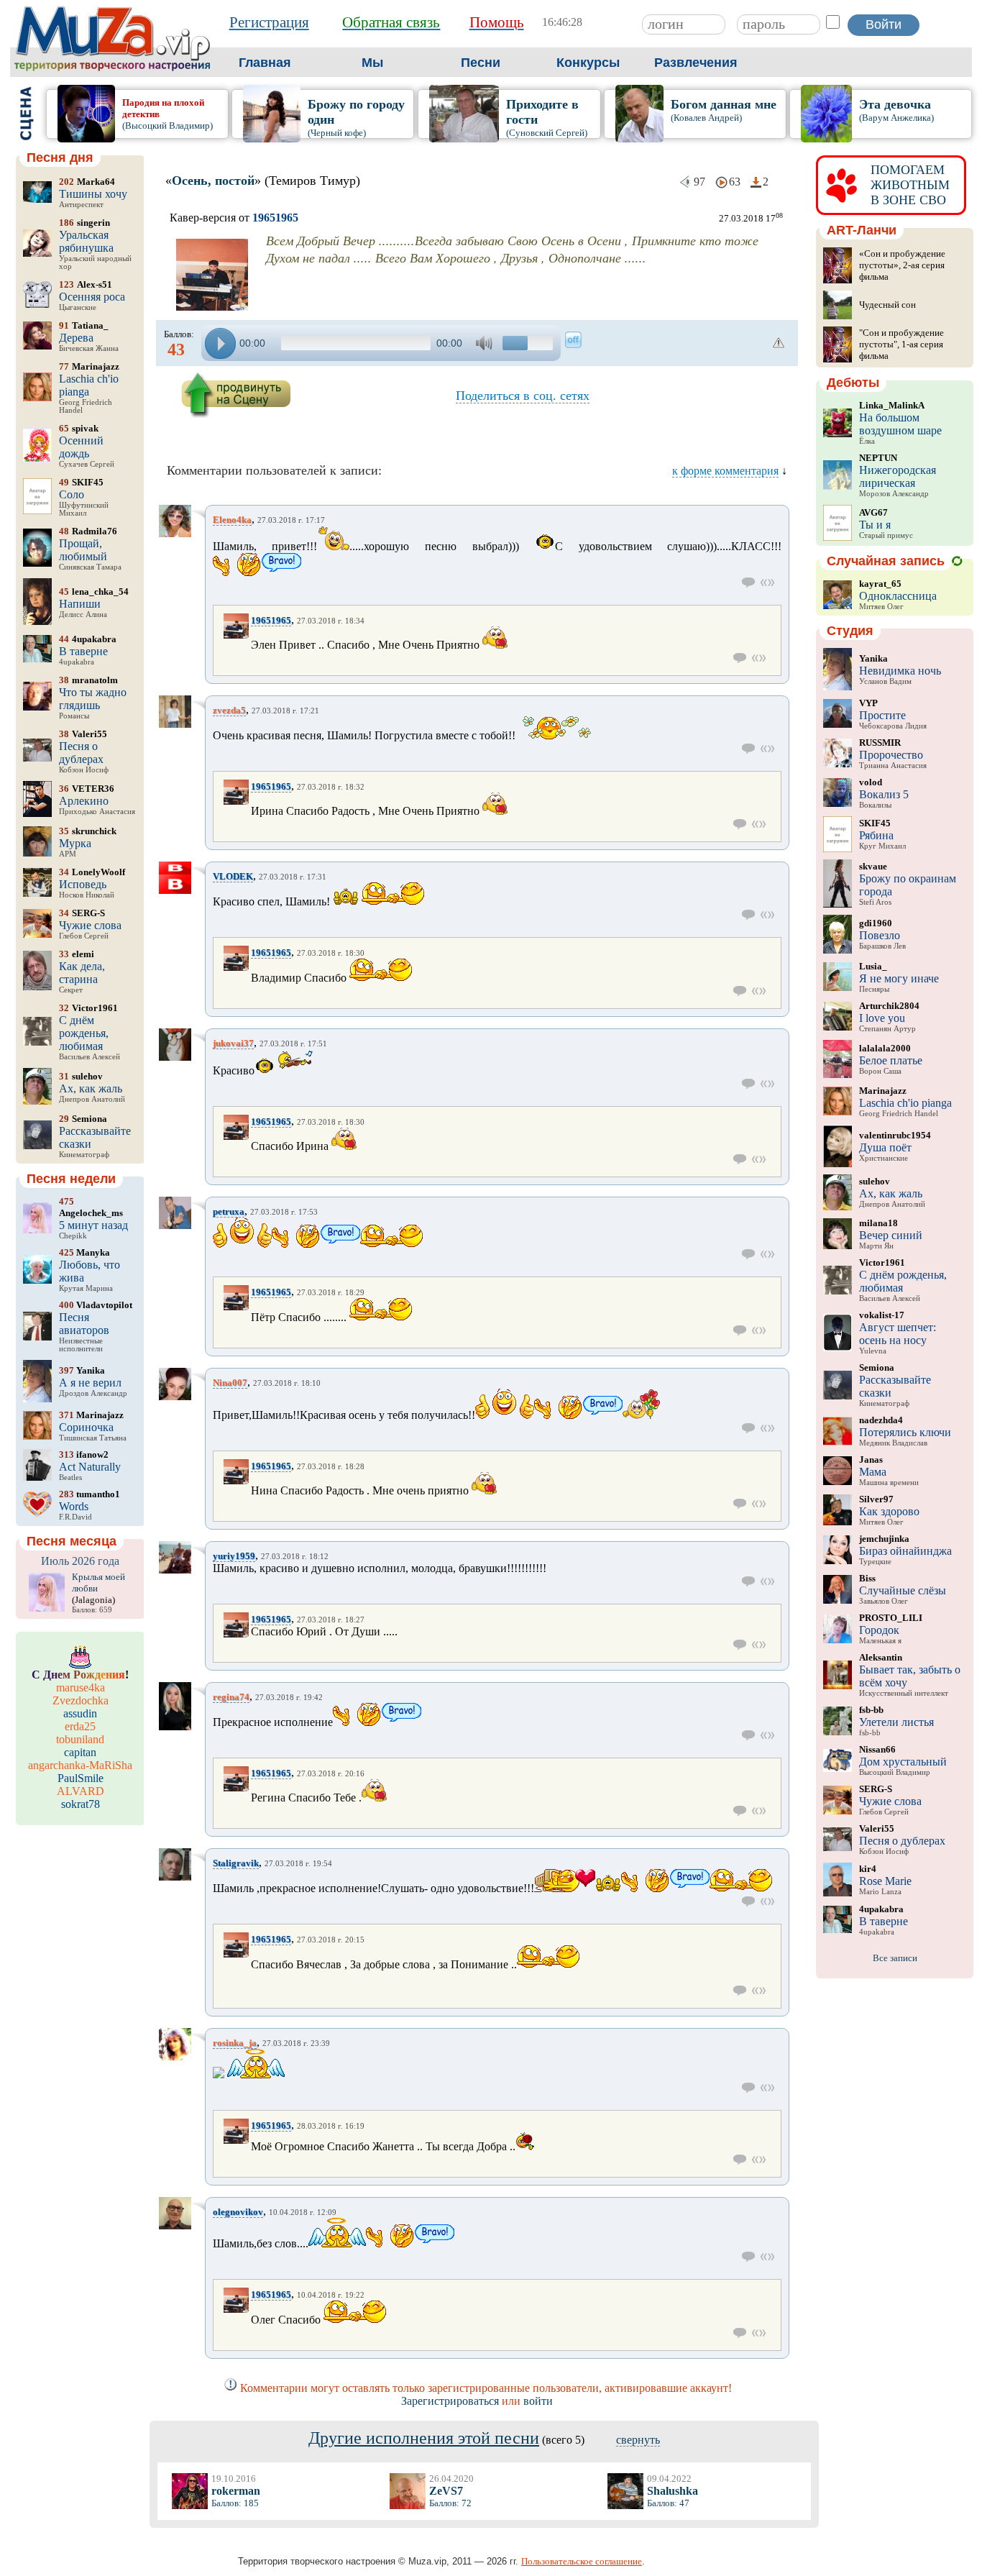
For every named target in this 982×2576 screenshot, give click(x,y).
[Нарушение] (779, 343)
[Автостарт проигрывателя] (573, 340)
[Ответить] (749, 583)
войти (538, 2401)
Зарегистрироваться (450, 2401)
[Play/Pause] (220, 343)
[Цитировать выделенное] (767, 583)
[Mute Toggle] (486, 343)
